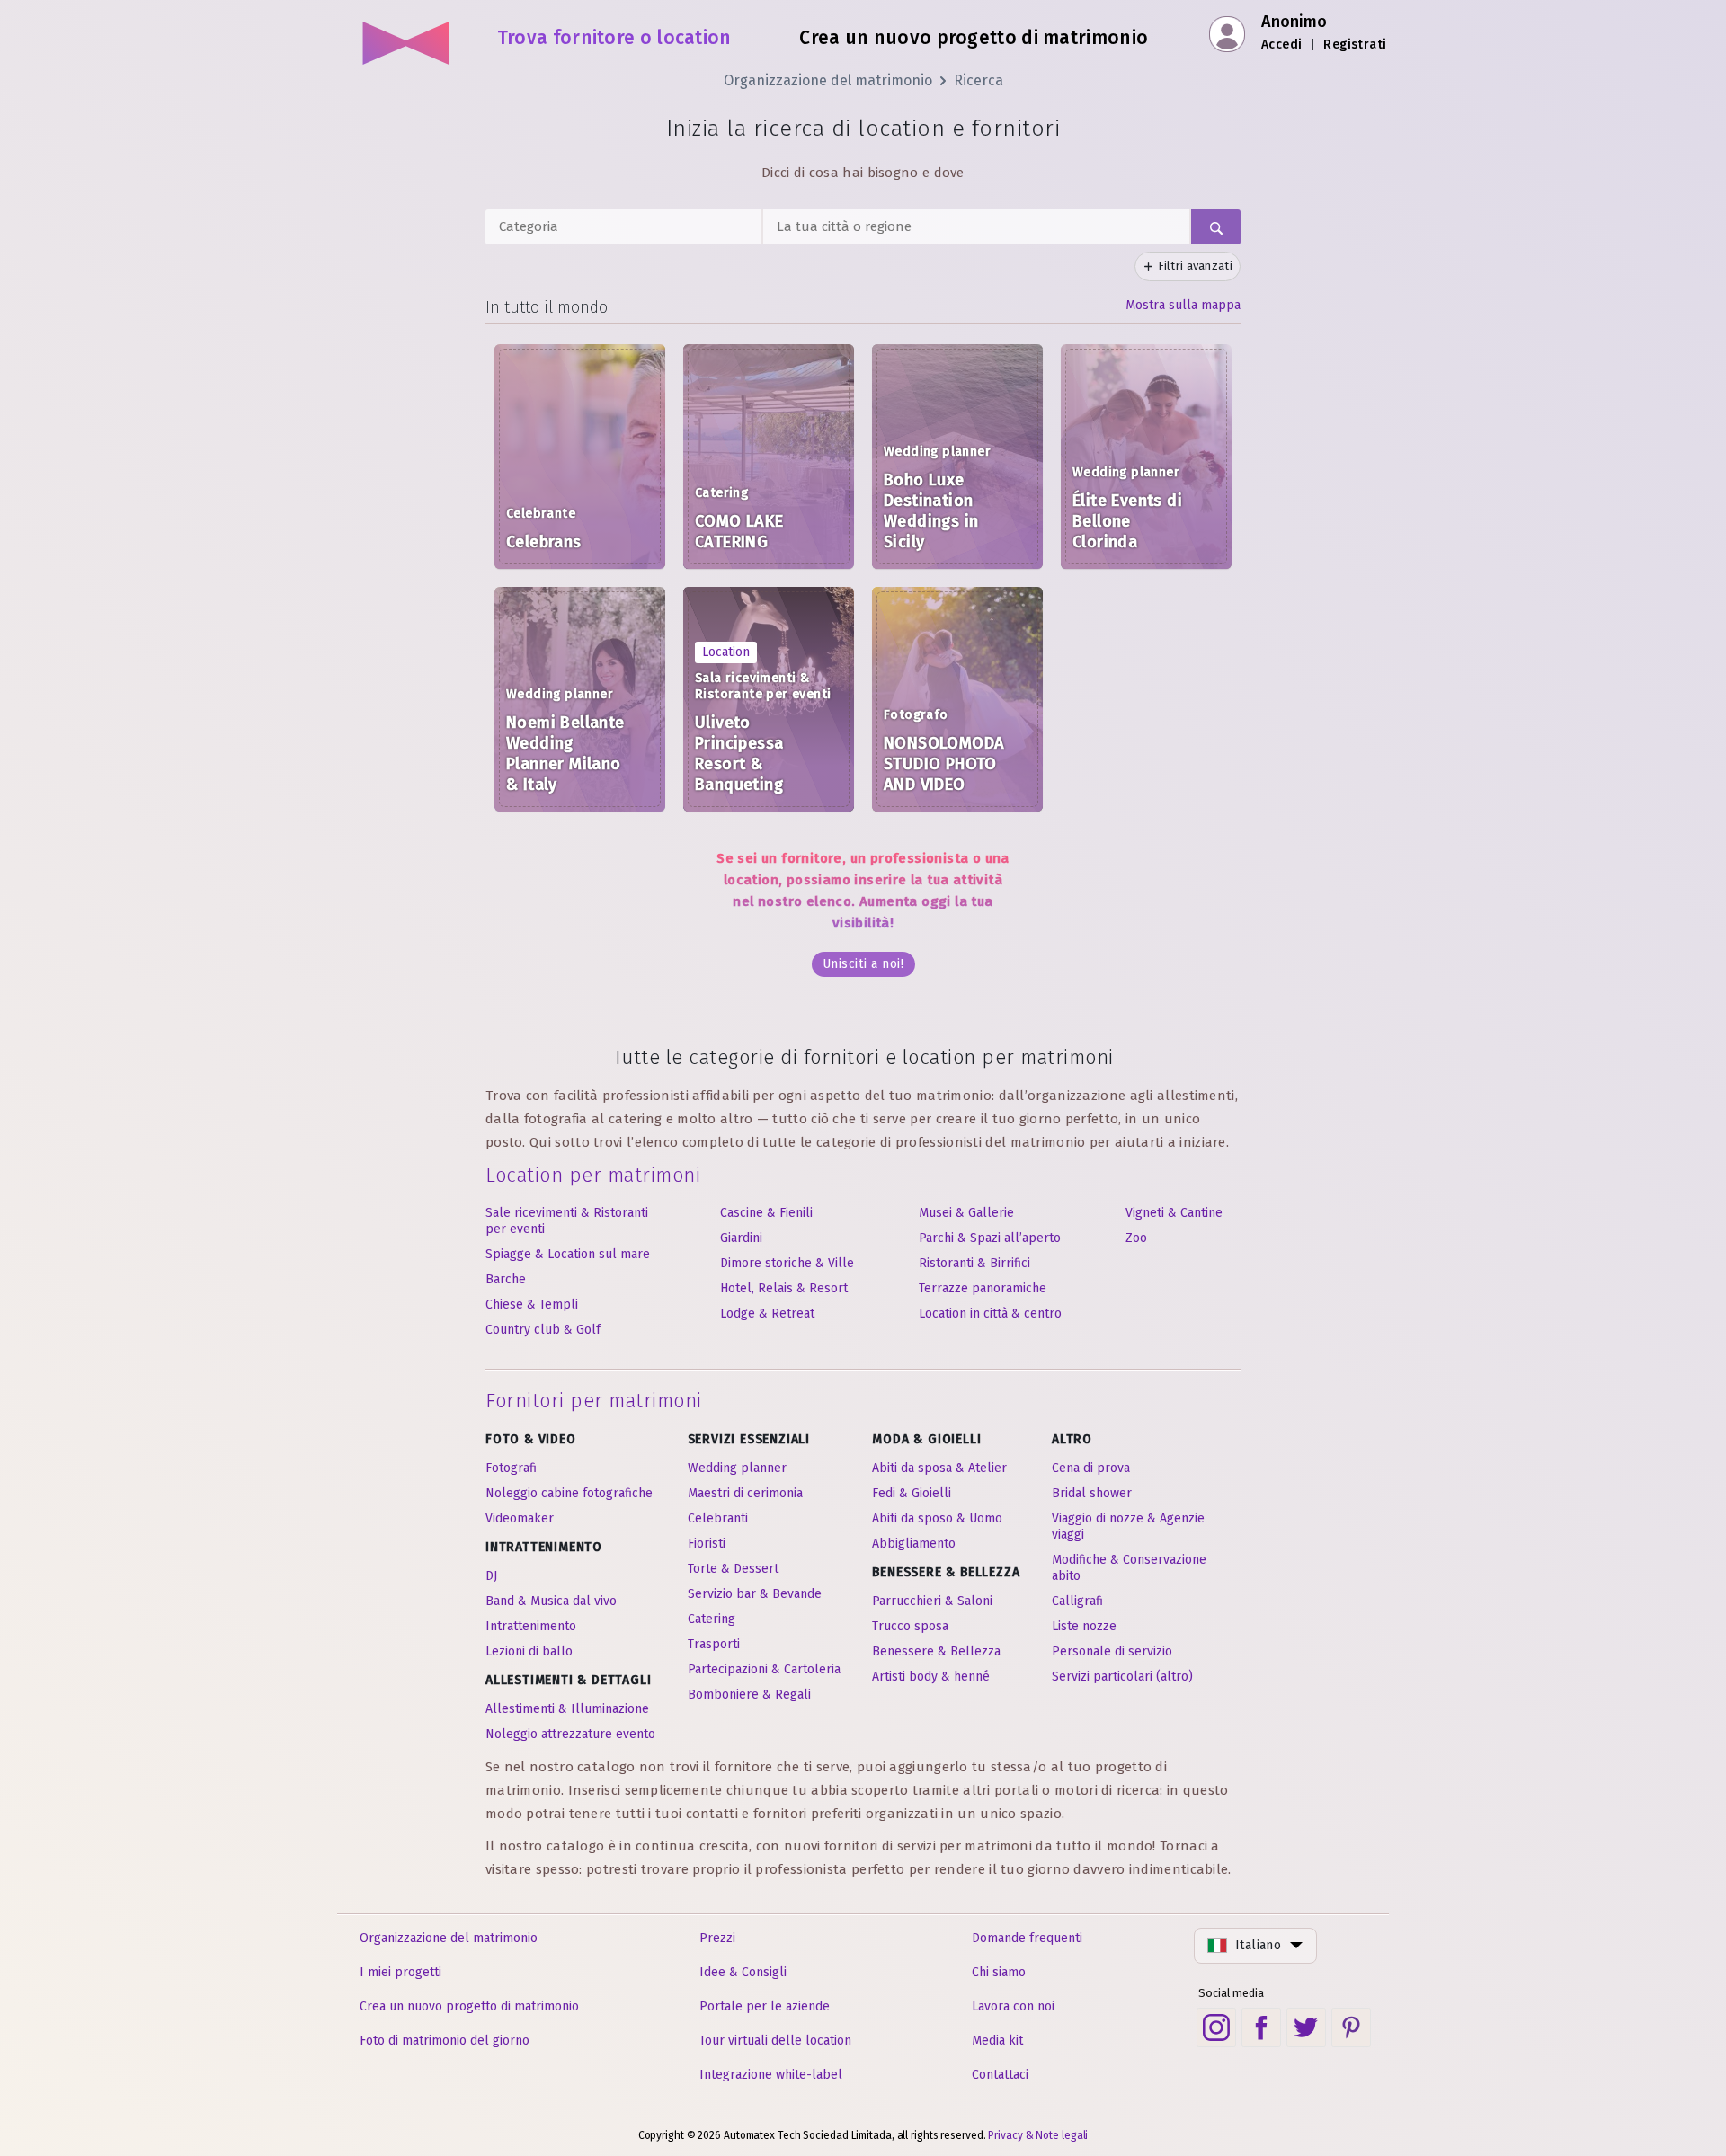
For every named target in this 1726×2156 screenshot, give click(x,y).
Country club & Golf (543, 1330)
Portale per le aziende (765, 2006)
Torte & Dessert (733, 1569)
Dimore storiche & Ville (787, 1263)
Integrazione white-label (771, 2075)
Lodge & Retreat (767, 1313)
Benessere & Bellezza (936, 1651)
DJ (491, 1576)
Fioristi (707, 1544)
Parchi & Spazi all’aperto (990, 1238)
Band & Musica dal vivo (551, 1601)
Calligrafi (1077, 1601)
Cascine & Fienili (766, 1213)
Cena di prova (1091, 1468)
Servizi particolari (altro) (1122, 1677)
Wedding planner (737, 1468)
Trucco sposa (910, 1626)
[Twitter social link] (1306, 2027)
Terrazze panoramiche (983, 1288)
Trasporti (714, 1644)
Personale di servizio (1112, 1651)
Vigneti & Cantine (1174, 1213)
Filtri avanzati (1196, 266)
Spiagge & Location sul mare (568, 1254)
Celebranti (718, 1518)
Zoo (1136, 1238)
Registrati (1355, 44)
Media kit (997, 2041)
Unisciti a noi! (863, 964)
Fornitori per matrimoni (594, 1401)
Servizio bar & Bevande (755, 1594)
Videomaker (520, 1518)
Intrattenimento (531, 1626)
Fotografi (511, 1468)
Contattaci (1000, 2075)
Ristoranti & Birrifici (974, 1263)
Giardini (741, 1238)
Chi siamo (999, 1972)
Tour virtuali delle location (775, 2041)
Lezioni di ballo (529, 1651)
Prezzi (717, 1938)
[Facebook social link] (1261, 2027)
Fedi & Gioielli (912, 1493)
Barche (506, 1279)
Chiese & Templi (532, 1304)
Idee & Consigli (743, 1972)
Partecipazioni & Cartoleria (764, 1669)
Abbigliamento (914, 1544)
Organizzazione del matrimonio (828, 80)
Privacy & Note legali (1038, 2135)
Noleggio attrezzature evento (570, 1734)
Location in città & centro (990, 1313)
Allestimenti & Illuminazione (567, 1709)
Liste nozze (1084, 1626)
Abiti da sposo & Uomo (937, 1518)
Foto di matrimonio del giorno (445, 2041)
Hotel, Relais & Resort (784, 1288)
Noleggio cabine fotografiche (569, 1493)
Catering (712, 1619)
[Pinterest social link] (1351, 2027)
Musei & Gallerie (966, 1213)
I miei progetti (400, 1972)
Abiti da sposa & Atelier (939, 1468)
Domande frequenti (1027, 1938)
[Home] (407, 36)
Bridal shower (1092, 1493)
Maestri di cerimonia (745, 1493)
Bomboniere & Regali (749, 1695)
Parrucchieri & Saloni (932, 1601)
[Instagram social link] (1216, 2027)
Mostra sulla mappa (1183, 305)
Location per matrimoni (593, 1175)
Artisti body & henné (931, 1677)
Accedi (1281, 44)
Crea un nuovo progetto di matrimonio (469, 2006)
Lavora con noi (1013, 2006)
